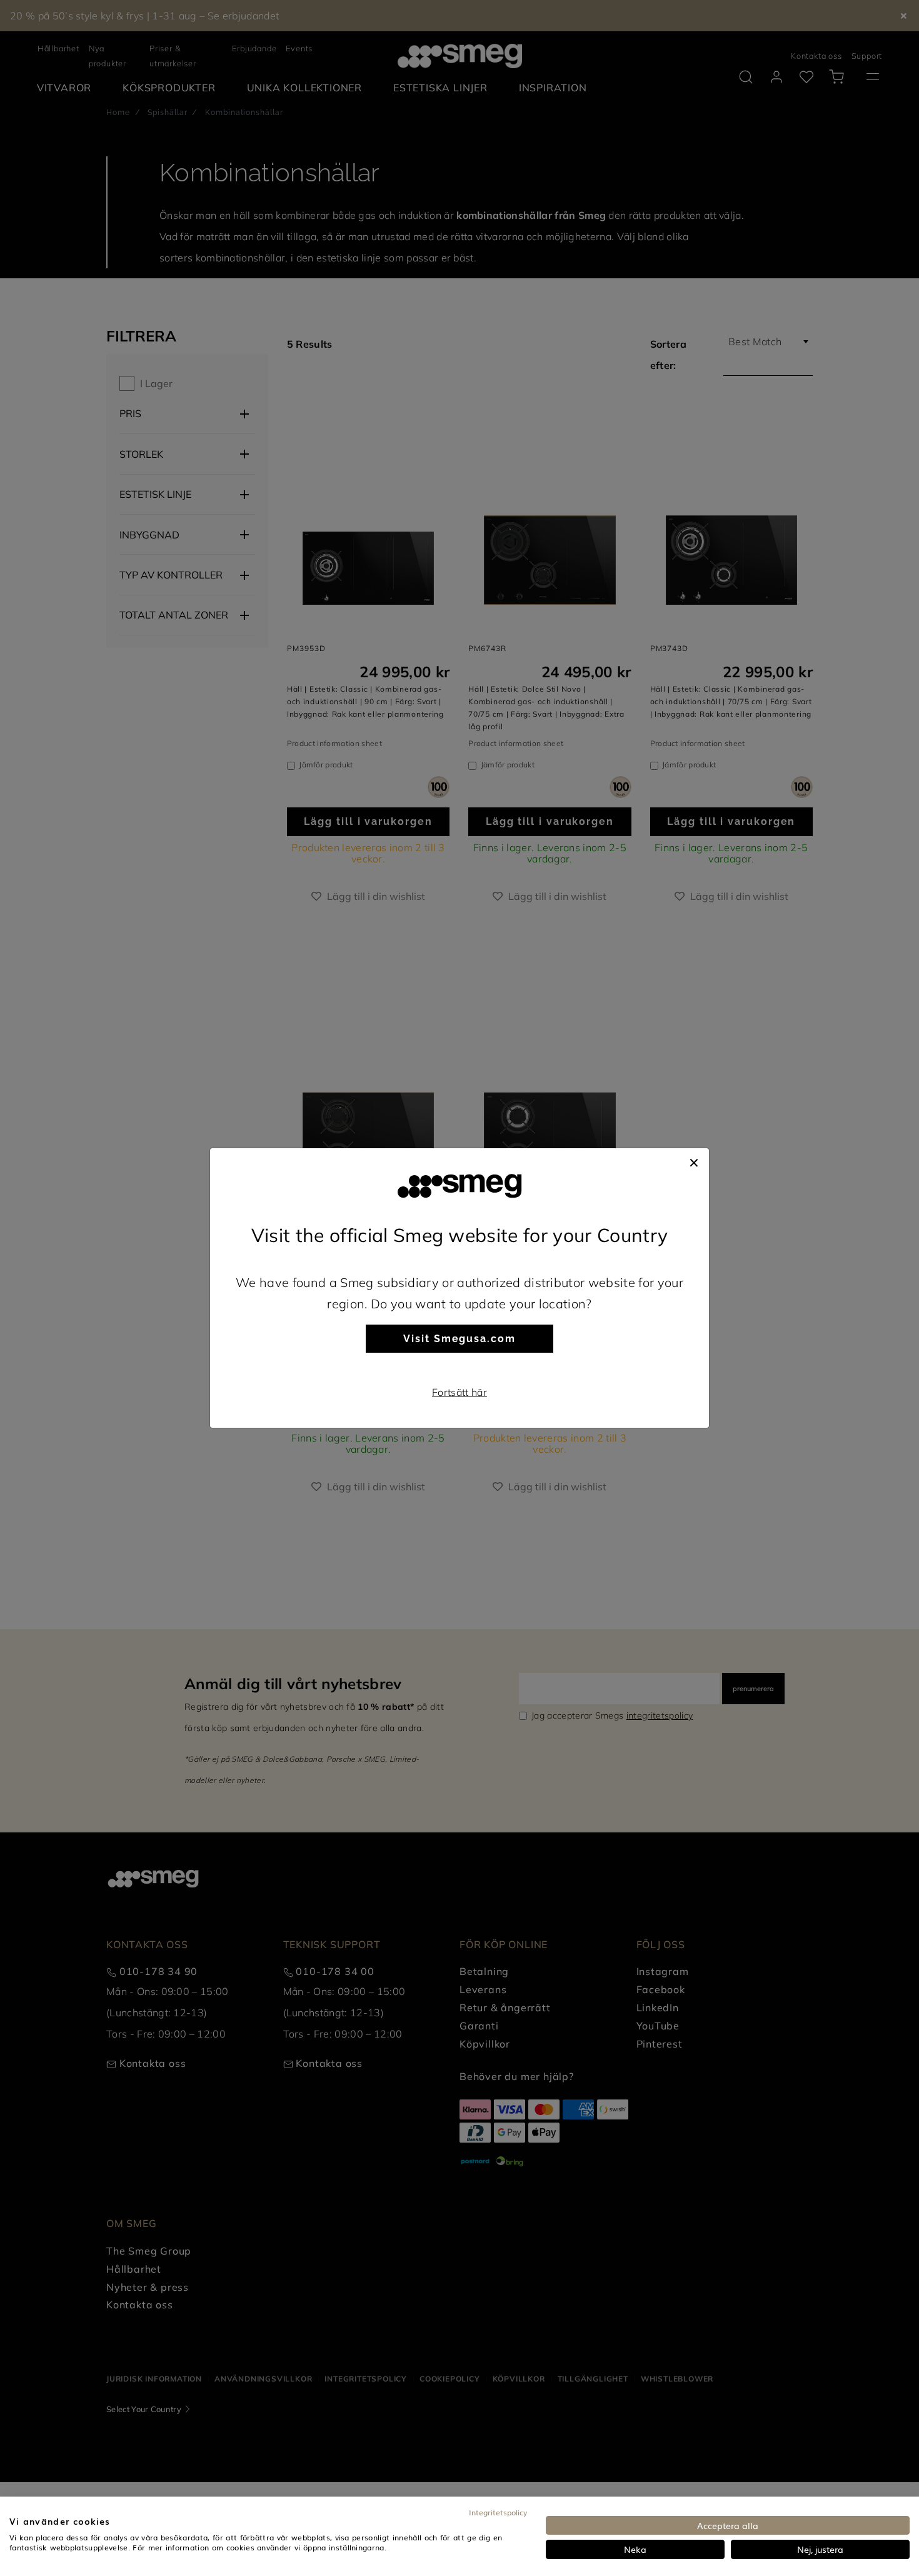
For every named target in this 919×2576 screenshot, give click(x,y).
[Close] (694, 1161)
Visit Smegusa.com (459, 1339)
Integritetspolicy (498, 2512)
